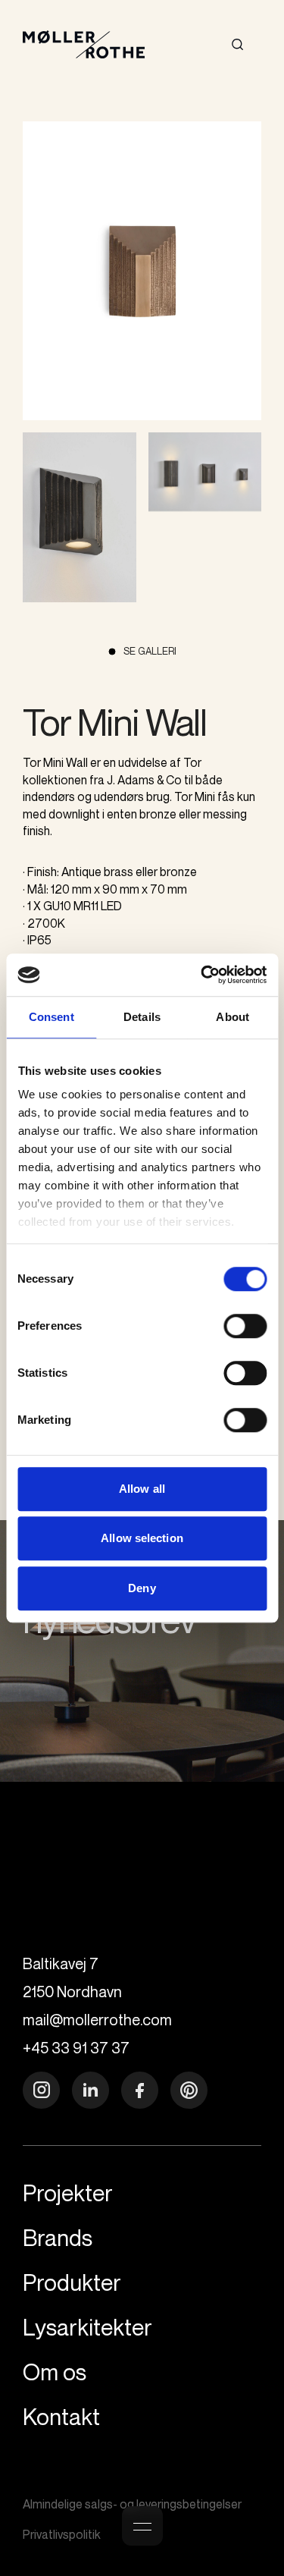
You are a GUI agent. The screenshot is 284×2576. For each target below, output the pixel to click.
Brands (190, 140)
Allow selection (142, 1538)
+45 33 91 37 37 (76, 2048)
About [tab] (233, 1017)
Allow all (142, 1489)
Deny (142, 1588)
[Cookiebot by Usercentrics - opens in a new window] (202, 975)
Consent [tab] (51, 1017)
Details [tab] (142, 1017)
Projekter (176, 200)
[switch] (245, 1326)
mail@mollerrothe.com (97, 2020)
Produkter (175, 112)
